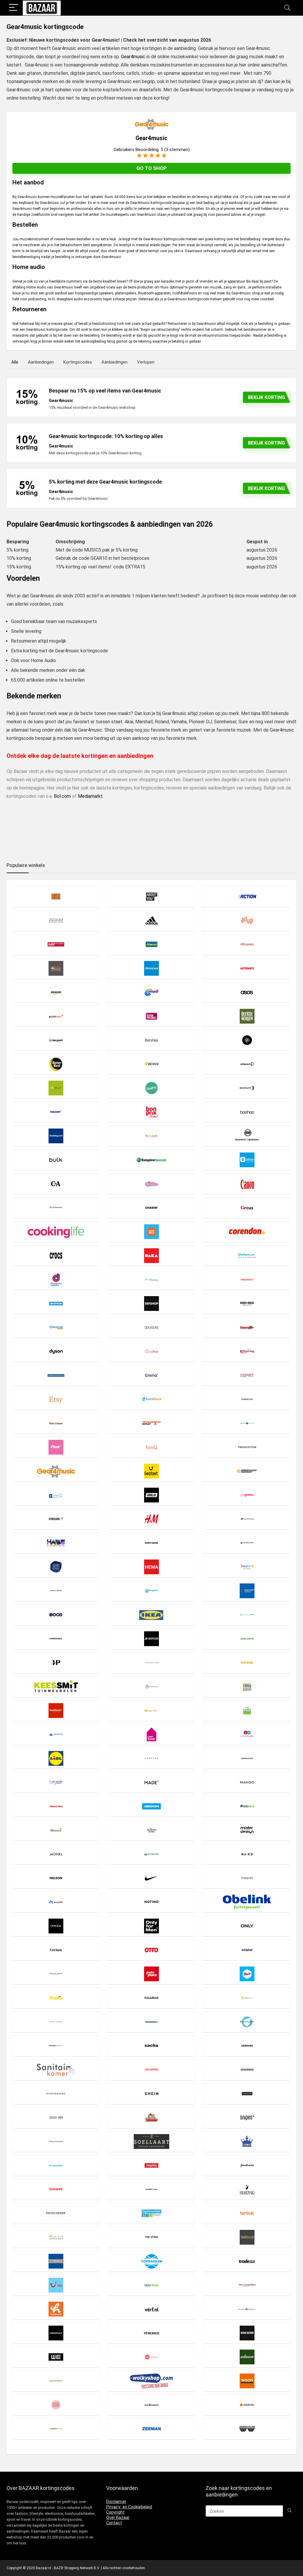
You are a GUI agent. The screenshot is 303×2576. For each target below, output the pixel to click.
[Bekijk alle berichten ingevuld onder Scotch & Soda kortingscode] (56, 2093)
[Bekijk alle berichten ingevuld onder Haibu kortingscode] (56, 1543)
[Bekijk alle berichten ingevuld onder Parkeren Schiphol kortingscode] (247, 1950)
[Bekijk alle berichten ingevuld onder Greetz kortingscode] (247, 1495)
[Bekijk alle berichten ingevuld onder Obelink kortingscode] (247, 1902)
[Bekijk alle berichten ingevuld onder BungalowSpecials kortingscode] (151, 1160)
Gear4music (133, 57)
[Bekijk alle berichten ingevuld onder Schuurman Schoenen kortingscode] (247, 2070)
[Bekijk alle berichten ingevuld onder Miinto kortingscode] (151, 1830)
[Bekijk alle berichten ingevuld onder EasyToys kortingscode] (151, 1351)
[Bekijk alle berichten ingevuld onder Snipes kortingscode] (247, 2117)
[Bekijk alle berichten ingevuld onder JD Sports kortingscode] (151, 1639)
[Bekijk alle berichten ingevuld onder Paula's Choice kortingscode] (56, 1974)
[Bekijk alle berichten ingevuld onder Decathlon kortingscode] (56, 1303)
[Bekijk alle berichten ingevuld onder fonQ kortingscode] (151, 1447)
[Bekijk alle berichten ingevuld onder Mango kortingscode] (247, 1782)
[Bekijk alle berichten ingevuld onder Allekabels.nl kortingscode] (56, 968)
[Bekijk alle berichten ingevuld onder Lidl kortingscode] (56, 1758)
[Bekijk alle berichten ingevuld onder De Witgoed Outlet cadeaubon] (247, 1279)
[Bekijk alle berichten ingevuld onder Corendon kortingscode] (247, 1232)
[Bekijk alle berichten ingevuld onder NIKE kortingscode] (151, 1878)
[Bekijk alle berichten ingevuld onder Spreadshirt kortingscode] (56, 2165)
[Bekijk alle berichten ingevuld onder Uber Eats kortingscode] (151, 2285)
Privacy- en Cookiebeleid (129, 2507)
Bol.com (62, 796)
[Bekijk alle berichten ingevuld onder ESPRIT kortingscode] (247, 1375)
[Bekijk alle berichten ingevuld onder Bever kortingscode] (151, 1064)
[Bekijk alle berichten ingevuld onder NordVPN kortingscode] (56, 1902)
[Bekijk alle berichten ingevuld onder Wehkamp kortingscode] (151, 2357)
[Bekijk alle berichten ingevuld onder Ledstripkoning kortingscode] (56, 1734)
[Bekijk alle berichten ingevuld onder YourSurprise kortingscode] (151, 2405)
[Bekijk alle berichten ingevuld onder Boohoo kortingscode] (247, 1112)
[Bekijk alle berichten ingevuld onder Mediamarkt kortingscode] (56, 1806)
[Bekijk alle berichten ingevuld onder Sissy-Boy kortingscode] (56, 2117)
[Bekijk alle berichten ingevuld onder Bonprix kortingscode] (151, 1112)
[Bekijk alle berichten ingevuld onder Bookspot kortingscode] (151, 1136)
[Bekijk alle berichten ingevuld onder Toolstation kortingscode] (56, 2261)
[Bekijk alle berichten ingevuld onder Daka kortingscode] (151, 1255)
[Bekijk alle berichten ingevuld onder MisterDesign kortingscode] (247, 1830)
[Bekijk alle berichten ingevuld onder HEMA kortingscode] (151, 1567)
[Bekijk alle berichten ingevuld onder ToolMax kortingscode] (247, 2237)
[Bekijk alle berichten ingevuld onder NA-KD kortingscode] (247, 1854)
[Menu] (14, 8)
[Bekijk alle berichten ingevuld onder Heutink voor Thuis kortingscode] (247, 1567)
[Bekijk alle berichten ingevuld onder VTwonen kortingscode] (151, 2333)
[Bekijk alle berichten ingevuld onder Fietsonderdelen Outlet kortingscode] (151, 1423)
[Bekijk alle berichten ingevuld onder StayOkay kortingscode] (151, 2165)
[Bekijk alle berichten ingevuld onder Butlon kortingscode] (247, 1160)
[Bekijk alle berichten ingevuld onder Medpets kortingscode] (247, 1806)
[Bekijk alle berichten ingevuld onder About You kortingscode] (151, 896)
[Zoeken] (290, 2511)
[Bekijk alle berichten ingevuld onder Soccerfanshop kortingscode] (56, 2141)
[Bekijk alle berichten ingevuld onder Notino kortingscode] (151, 1902)
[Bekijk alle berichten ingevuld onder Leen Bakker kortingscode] (151, 1734)
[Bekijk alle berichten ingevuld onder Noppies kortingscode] (247, 1878)
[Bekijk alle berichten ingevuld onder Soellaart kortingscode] (151, 2141)
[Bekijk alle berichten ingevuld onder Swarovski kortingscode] (247, 2189)
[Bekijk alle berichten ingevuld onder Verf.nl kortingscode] (151, 2309)
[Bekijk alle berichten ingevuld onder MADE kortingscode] (151, 1782)
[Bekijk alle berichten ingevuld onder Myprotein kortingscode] (151, 1854)
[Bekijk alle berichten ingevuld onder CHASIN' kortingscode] (151, 1208)
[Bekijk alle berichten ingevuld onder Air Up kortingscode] (247, 920)
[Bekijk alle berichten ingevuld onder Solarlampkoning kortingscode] (247, 2141)
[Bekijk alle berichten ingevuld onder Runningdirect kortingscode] (56, 2046)
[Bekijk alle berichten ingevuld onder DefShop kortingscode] (151, 1303)
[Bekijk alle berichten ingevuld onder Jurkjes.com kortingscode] (151, 1663)
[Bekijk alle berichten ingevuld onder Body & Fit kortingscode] (247, 1088)
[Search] (287, 8)
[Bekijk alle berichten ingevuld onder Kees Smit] (56, 1686)
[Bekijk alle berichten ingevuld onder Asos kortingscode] (247, 992)
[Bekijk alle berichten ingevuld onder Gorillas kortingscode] (151, 1495)
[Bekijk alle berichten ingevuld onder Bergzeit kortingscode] (56, 1040)
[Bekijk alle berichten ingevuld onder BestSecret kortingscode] (247, 1040)
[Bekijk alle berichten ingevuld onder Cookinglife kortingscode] (56, 1232)
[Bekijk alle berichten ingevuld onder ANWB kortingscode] (151, 992)
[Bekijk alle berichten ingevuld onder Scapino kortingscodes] (151, 2070)
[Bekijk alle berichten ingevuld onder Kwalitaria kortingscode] (56, 1710)
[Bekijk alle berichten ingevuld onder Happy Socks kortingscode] (151, 1543)
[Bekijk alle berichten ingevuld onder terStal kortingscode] (247, 2213)
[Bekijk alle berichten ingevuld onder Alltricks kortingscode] (151, 968)
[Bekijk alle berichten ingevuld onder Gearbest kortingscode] (151, 1471)
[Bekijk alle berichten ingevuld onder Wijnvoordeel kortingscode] (56, 2381)
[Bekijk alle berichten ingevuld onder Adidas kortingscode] (151, 920)
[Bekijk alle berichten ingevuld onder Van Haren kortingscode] (56, 2309)
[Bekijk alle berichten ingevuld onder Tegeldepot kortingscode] (151, 2213)
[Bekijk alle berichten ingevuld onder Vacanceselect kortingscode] (247, 2285)
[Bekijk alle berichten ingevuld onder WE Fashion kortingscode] (56, 2357)
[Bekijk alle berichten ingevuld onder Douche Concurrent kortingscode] (56, 1327)
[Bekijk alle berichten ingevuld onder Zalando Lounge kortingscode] (56, 2429)
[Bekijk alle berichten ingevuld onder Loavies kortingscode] (151, 1758)
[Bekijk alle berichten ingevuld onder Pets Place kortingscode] (151, 1974)
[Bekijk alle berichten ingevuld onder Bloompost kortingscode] (151, 1088)
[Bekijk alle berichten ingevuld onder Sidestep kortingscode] (247, 2093)
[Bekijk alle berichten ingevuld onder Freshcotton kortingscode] (247, 1447)
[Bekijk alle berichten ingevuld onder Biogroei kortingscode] (56, 1088)
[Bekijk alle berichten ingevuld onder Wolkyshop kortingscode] (151, 2381)
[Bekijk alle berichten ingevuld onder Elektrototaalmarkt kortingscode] (56, 1375)
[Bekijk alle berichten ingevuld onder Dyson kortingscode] (56, 1351)
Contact (114, 2523)
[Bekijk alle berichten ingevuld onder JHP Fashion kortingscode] (56, 1663)
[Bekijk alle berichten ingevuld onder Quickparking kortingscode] (247, 1998)
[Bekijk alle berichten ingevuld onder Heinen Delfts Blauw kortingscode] (56, 1567)
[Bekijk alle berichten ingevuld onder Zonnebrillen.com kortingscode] (247, 2429)
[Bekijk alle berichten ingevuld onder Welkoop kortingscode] (247, 2357)
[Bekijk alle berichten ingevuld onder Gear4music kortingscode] (56, 1471)
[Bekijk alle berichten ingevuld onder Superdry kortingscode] (151, 2189)
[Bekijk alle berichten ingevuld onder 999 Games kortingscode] (56, 896)
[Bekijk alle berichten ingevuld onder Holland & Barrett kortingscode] (56, 1591)
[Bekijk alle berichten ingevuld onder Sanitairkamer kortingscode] (56, 2070)
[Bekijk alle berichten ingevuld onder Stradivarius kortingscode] (247, 2165)
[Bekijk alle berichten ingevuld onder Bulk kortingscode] (56, 1160)
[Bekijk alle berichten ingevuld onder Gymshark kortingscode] (56, 1519)
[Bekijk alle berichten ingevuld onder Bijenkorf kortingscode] (247, 1064)
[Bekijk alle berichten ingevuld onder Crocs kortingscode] (56, 1255)
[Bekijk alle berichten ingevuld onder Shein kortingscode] (151, 2093)
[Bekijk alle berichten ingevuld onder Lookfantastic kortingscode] (247, 1758)
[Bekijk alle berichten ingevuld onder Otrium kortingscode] (56, 1950)
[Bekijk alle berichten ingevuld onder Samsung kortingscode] (247, 2046)
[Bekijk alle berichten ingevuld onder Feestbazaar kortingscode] (56, 1423)
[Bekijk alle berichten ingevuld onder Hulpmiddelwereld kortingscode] (247, 1591)
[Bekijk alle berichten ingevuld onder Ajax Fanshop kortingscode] (56, 944)
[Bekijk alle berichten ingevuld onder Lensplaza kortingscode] (247, 1734)
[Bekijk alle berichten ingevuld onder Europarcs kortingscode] (151, 1399)
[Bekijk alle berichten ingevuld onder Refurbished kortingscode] (151, 2022)
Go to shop (151, 168)
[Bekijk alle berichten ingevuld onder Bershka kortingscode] (151, 1040)
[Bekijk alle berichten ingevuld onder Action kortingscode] (247, 896)
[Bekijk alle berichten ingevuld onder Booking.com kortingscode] (56, 1136)
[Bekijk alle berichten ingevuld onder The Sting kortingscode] (151, 2237)
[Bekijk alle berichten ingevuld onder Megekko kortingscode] (56, 1830)
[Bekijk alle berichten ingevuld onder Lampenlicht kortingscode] (151, 1710)
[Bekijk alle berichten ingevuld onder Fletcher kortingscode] (247, 1423)
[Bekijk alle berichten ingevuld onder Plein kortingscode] (247, 1974)
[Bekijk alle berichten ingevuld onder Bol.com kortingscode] (56, 1112)
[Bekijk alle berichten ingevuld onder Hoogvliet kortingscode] (151, 1591)
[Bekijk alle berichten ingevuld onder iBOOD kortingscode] (56, 1615)
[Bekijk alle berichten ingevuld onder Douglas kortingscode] (151, 1327)
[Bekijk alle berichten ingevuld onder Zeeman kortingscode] (151, 2429)
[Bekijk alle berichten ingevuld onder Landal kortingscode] (247, 1710)
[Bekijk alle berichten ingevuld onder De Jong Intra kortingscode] (56, 1279)
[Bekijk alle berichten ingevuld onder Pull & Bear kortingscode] (151, 1998)
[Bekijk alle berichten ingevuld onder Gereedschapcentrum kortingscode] (247, 1471)
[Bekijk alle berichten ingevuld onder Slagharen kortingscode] (151, 2117)
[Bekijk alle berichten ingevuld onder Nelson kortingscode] (56, 1878)
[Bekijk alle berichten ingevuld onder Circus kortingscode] (247, 1208)
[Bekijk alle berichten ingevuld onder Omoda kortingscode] (56, 1926)
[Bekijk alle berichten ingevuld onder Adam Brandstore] (56, 920)
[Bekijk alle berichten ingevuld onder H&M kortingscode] (151, 1519)
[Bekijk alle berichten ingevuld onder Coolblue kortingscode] (151, 1232)
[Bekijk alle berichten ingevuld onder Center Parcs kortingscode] (56, 1208)
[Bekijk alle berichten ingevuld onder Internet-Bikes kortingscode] (247, 1615)
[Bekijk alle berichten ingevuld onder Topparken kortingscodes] (151, 2261)
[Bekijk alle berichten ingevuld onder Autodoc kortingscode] (56, 1016)
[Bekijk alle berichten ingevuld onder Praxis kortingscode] (56, 1998)
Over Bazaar (118, 2517)
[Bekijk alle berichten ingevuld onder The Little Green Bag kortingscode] (56, 2237)
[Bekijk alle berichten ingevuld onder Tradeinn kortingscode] (247, 2261)
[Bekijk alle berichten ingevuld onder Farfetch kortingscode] (247, 1399)
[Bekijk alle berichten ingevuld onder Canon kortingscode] (247, 1184)
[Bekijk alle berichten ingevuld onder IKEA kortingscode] (151, 1615)
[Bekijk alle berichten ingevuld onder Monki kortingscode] (56, 1854)
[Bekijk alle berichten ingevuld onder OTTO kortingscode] (151, 1950)
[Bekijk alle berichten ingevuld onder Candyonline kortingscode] (151, 1184)
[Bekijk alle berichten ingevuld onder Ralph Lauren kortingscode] (56, 2022)
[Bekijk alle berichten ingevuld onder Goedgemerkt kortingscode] (56, 1495)
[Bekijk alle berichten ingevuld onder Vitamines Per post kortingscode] (247, 2309)
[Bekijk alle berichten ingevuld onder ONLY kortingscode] (247, 1926)
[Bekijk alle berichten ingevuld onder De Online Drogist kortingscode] (151, 1279)
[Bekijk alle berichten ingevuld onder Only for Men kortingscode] (151, 1926)
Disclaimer (116, 2502)
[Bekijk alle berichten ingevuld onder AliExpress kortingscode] (247, 944)
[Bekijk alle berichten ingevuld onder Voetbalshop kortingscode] (56, 2333)
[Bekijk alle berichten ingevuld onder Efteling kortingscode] (247, 1351)
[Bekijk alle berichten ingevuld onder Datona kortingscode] (247, 1255)
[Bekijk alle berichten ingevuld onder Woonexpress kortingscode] (247, 2381)
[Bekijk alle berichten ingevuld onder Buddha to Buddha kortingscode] (247, 1136)
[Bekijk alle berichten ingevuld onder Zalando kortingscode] (247, 2405)
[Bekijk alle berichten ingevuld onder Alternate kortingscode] (247, 968)
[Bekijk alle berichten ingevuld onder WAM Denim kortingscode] (247, 2333)
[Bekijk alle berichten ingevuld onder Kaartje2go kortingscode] (247, 1663)
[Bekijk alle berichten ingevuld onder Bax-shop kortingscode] (151, 1016)
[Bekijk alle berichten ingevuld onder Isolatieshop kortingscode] (56, 1639)
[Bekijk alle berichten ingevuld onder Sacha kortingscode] (151, 2046)
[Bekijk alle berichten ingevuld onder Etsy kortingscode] (56, 1399)
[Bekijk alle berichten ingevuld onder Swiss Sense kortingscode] (56, 2213)
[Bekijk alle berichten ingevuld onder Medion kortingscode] (151, 1806)
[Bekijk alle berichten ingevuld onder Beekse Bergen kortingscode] (247, 1016)
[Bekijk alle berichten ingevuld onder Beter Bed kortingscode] (56, 1064)
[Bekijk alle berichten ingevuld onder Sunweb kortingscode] (56, 2189)
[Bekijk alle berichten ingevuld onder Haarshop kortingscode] (247, 1519)
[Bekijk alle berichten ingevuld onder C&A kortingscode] (56, 1184)
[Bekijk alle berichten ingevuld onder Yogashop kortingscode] (56, 2405)
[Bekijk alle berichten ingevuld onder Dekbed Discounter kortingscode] (247, 1303)
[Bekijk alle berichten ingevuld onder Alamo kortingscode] (151, 944)
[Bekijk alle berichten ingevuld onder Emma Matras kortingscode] (151, 1375)
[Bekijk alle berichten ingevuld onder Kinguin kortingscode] (151, 1686)
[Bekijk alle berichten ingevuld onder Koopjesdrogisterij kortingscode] (247, 1686)
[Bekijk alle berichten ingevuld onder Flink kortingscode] (56, 1447)
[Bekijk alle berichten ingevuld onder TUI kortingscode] (56, 2285)
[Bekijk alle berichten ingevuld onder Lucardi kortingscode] (56, 1782)
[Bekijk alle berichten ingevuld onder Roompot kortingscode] (247, 2022)
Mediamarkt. (91, 796)
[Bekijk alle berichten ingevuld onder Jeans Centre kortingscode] (247, 1639)
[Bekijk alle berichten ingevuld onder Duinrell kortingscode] (247, 1327)
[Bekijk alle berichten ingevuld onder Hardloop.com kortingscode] (247, 1543)
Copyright (115, 2512)
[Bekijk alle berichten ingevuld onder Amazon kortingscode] (56, 992)
